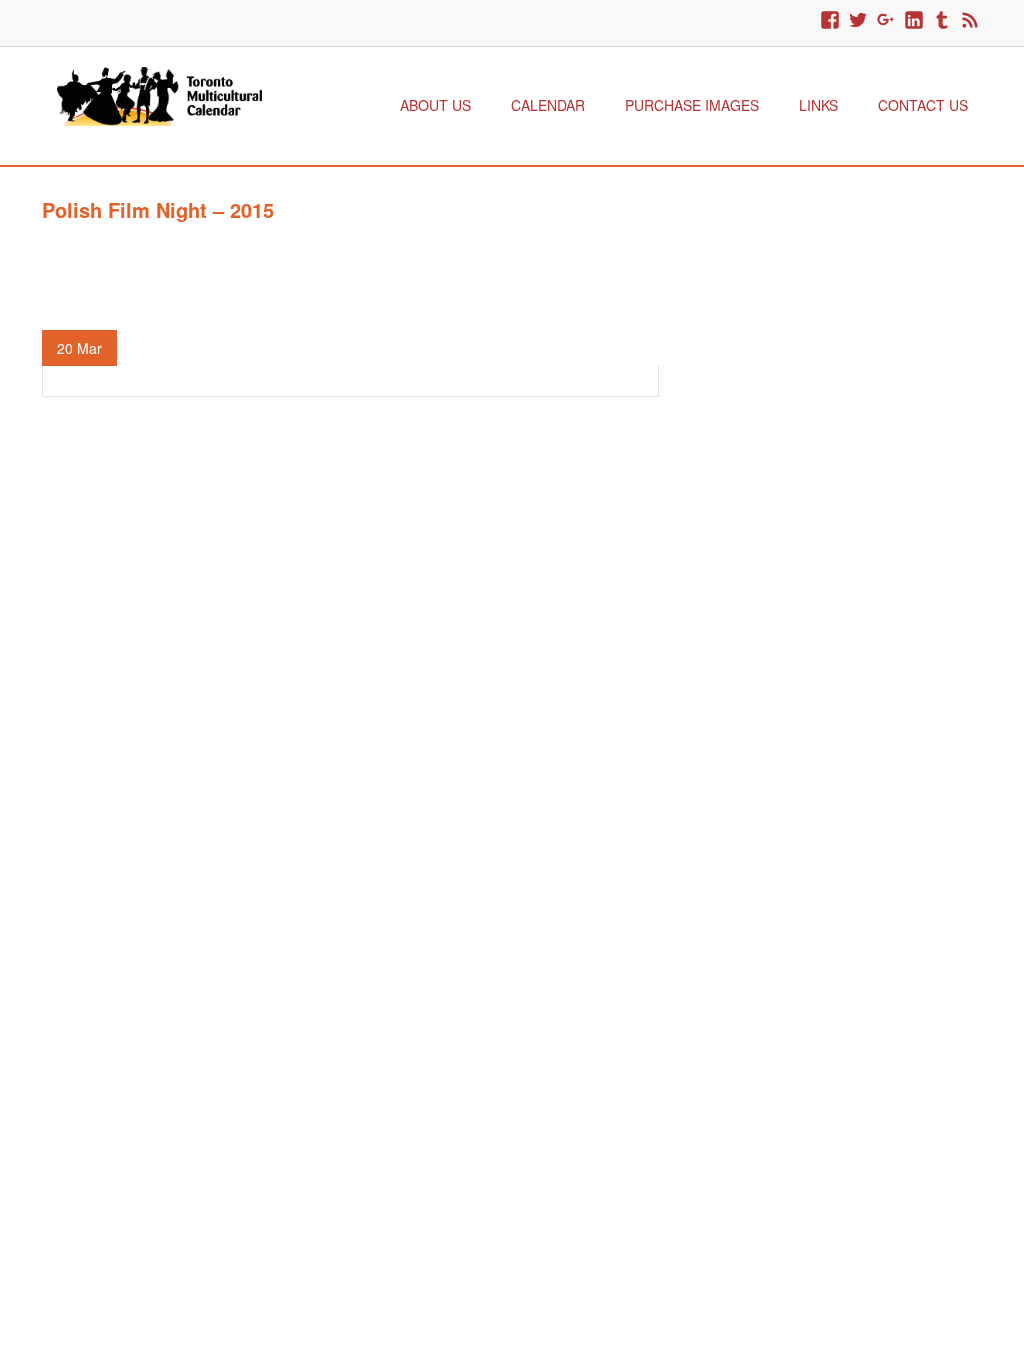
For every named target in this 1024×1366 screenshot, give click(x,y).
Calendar (548, 105)
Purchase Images (692, 105)
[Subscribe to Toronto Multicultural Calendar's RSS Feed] (970, 21)
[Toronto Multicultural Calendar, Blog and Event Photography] (159, 94)
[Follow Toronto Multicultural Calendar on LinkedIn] (914, 21)
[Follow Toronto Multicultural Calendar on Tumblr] (942, 21)
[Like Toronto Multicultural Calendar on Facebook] (830, 21)
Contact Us (923, 105)
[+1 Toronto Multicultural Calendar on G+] (886, 21)
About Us (435, 105)
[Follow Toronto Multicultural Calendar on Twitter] (858, 21)
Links (818, 105)
